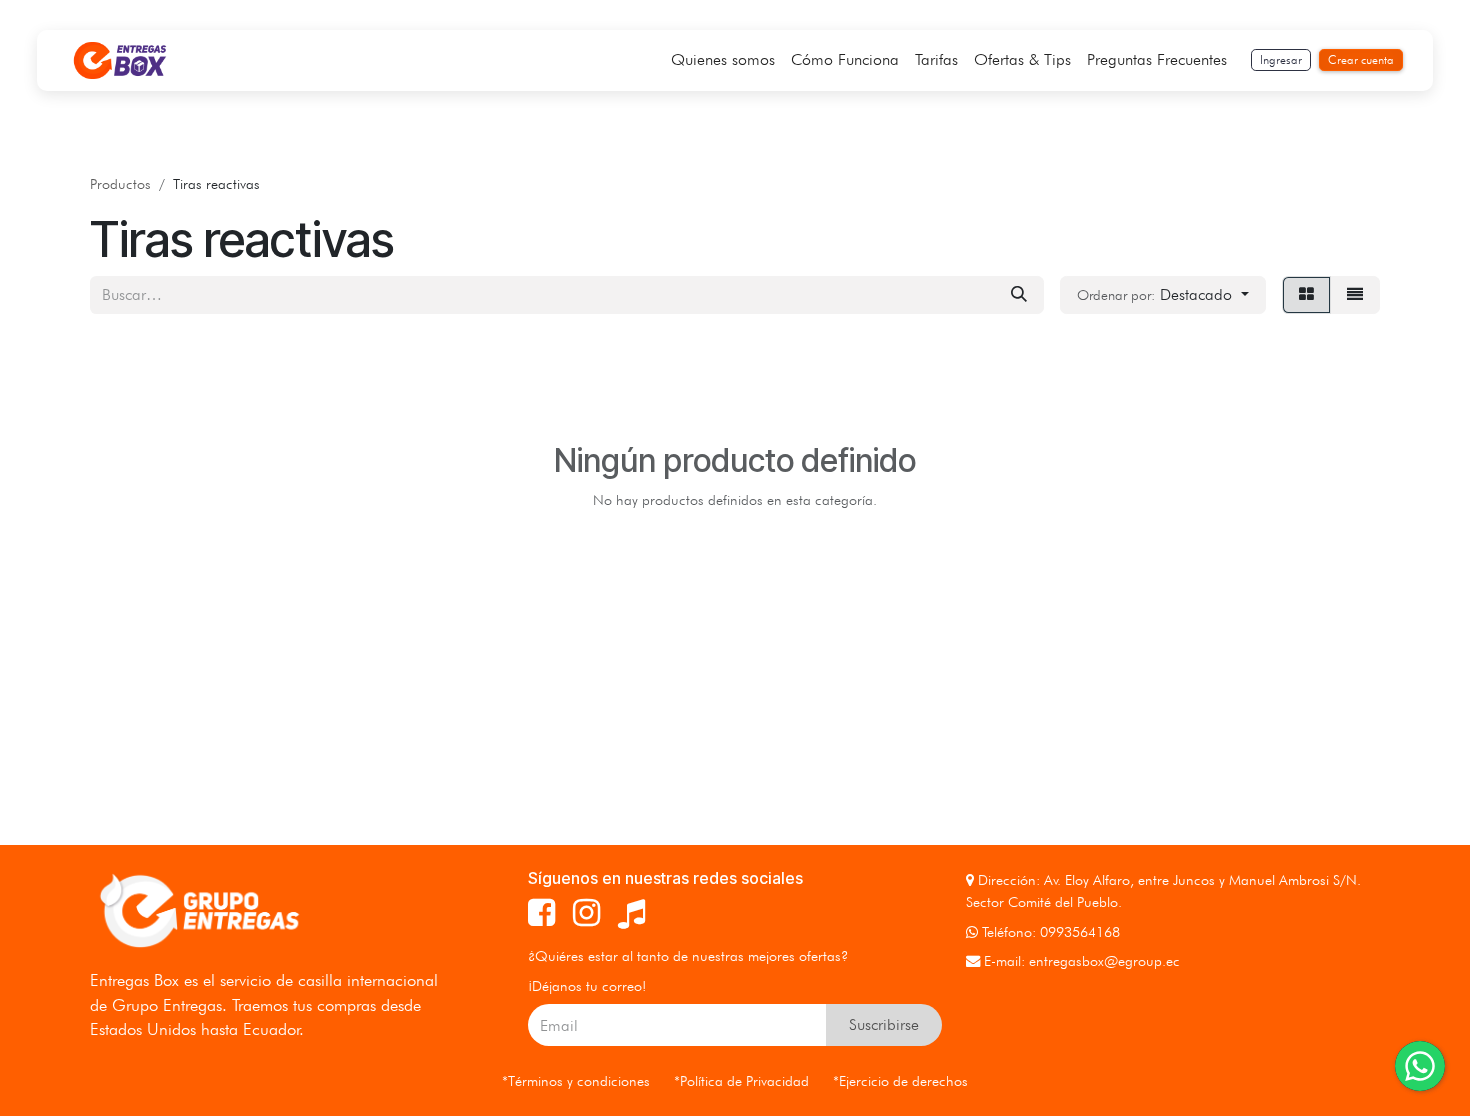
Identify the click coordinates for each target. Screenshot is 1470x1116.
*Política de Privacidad (741, 1080)
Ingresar (1281, 59)
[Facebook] (541, 913)
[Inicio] (120, 60)
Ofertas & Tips (1022, 59)
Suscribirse (884, 1024)
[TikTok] (631, 913)
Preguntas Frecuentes (1157, 59)
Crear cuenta (1361, 59)
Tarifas (936, 59)
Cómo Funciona (845, 59)
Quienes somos (723, 59)
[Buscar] (1019, 295)
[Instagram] (586, 913)
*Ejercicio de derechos (900, 1080)
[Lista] (1355, 295)
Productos (120, 183)
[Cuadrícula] (1306, 295)
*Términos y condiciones (576, 1080)
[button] (1163, 295)
